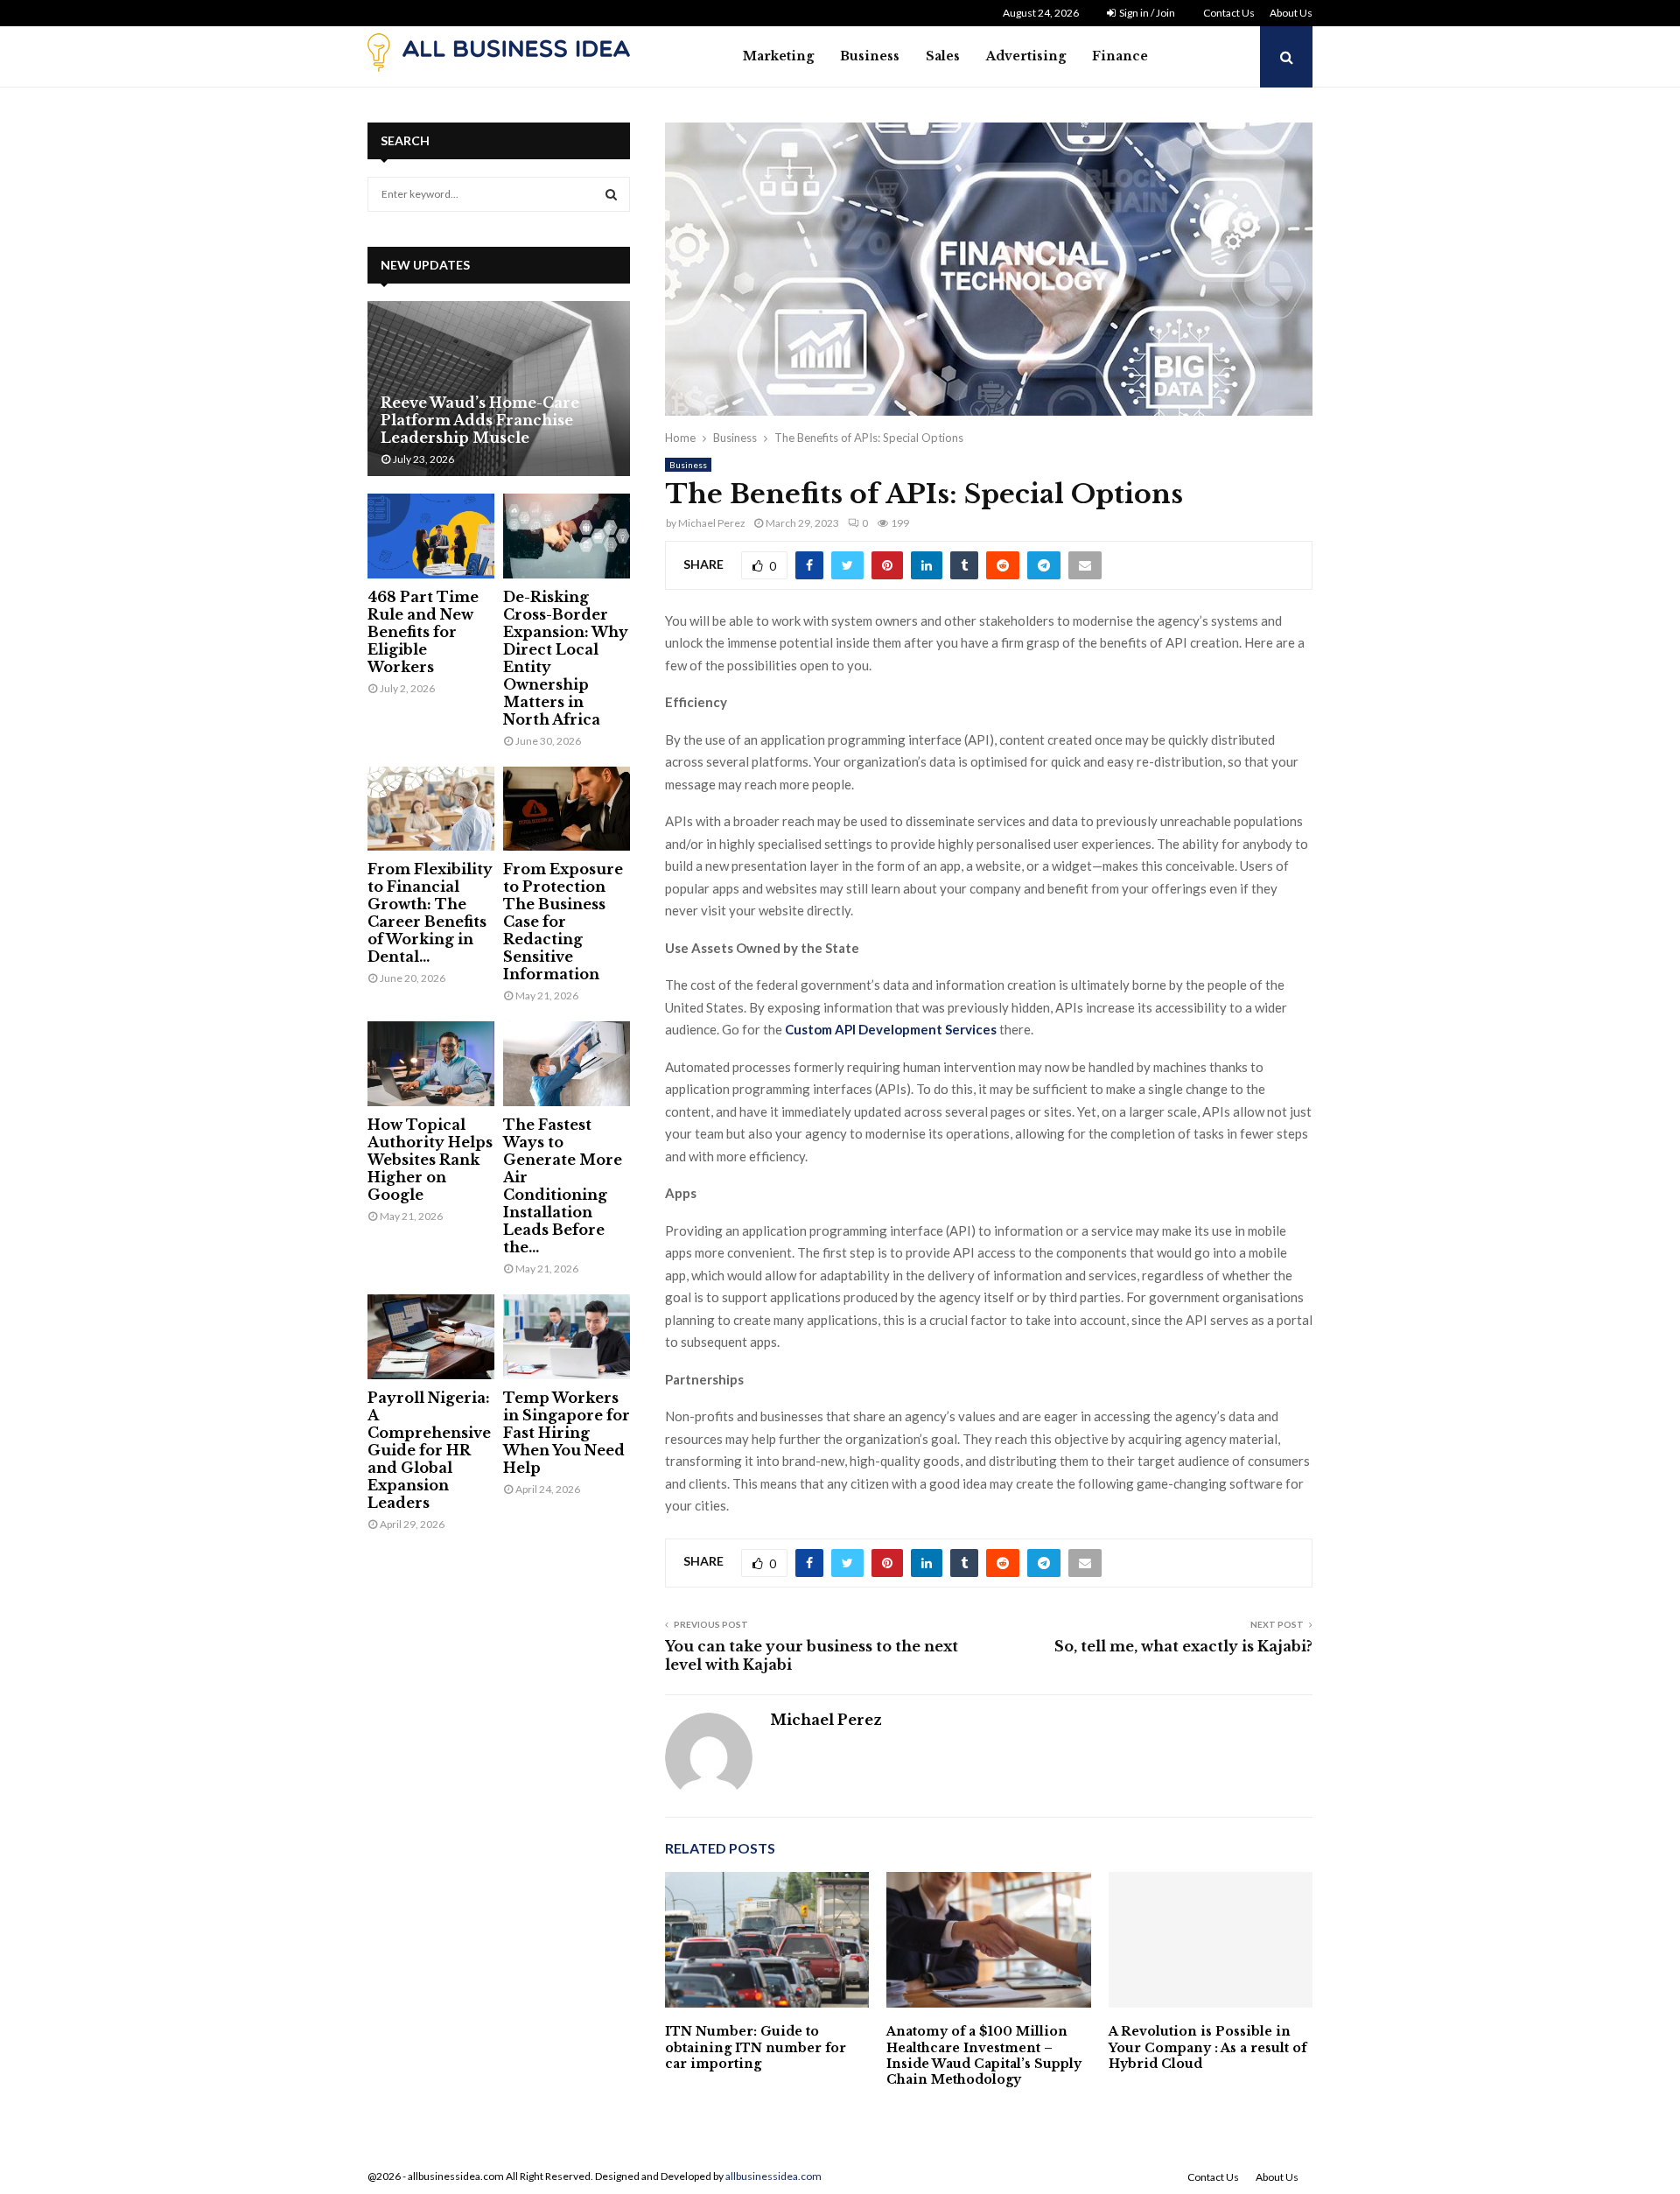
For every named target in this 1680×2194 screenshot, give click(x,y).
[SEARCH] (611, 194)
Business (870, 56)
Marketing (778, 56)
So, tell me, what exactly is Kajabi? (1183, 1646)
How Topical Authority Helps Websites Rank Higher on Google (430, 1160)
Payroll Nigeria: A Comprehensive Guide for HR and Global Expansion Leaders (429, 1450)
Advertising (1026, 56)
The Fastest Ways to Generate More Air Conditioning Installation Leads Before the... (563, 1186)
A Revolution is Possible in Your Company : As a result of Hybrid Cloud (1207, 2047)
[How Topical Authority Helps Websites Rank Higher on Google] (431, 1064)
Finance (1120, 56)
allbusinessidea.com (773, 2176)
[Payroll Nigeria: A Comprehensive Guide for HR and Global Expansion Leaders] (431, 1337)
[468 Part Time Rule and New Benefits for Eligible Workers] (431, 536)
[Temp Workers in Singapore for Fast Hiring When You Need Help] (567, 1337)
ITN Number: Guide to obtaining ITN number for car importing (756, 2047)
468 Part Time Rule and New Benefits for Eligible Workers (423, 632)
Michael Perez (712, 523)
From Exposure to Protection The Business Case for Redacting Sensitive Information (563, 922)
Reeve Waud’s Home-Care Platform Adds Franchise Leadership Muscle (480, 420)
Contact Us (1229, 13)
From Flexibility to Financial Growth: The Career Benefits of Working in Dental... (430, 913)
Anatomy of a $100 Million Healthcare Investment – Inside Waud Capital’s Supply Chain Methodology (984, 2055)
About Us (1291, 13)
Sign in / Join (1146, 13)
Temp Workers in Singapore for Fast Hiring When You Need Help (567, 1433)
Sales (943, 56)
